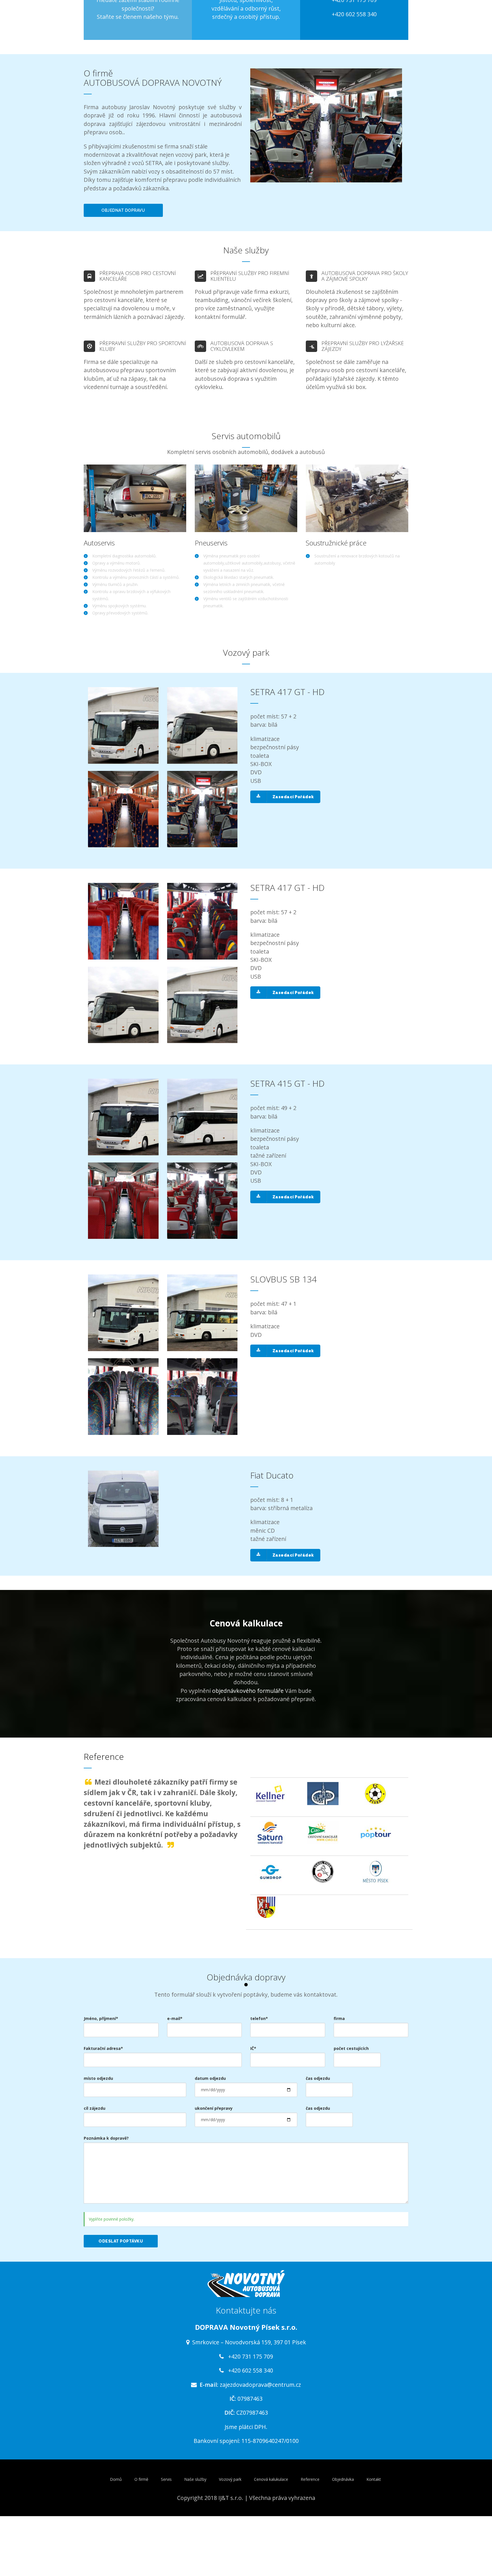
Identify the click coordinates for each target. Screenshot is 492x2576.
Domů (116, 2479)
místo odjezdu (98, 2078)
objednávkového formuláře (248, 1691)
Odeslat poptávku (121, 2241)
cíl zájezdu (95, 2108)
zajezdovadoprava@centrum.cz (260, 2385)
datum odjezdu (210, 2078)
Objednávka (343, 2479)
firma (339, 2018)
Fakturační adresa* (103, 2048)
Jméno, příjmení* (101, 2018)
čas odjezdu (318, 2078)
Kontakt (374, 2479)
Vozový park (230, 2479)
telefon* (259, 2018)
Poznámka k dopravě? (106, 2138)
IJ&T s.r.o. (231, 2498)
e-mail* (175, 2018)
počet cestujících (351, 2048)
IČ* (253, 2048)
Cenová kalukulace (271, 2479)
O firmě (141, 2479)
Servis (166, 2479)
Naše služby (195, 2479)
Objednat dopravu (123, 210)
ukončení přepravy (214, 2108)
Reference (310, 2479)
